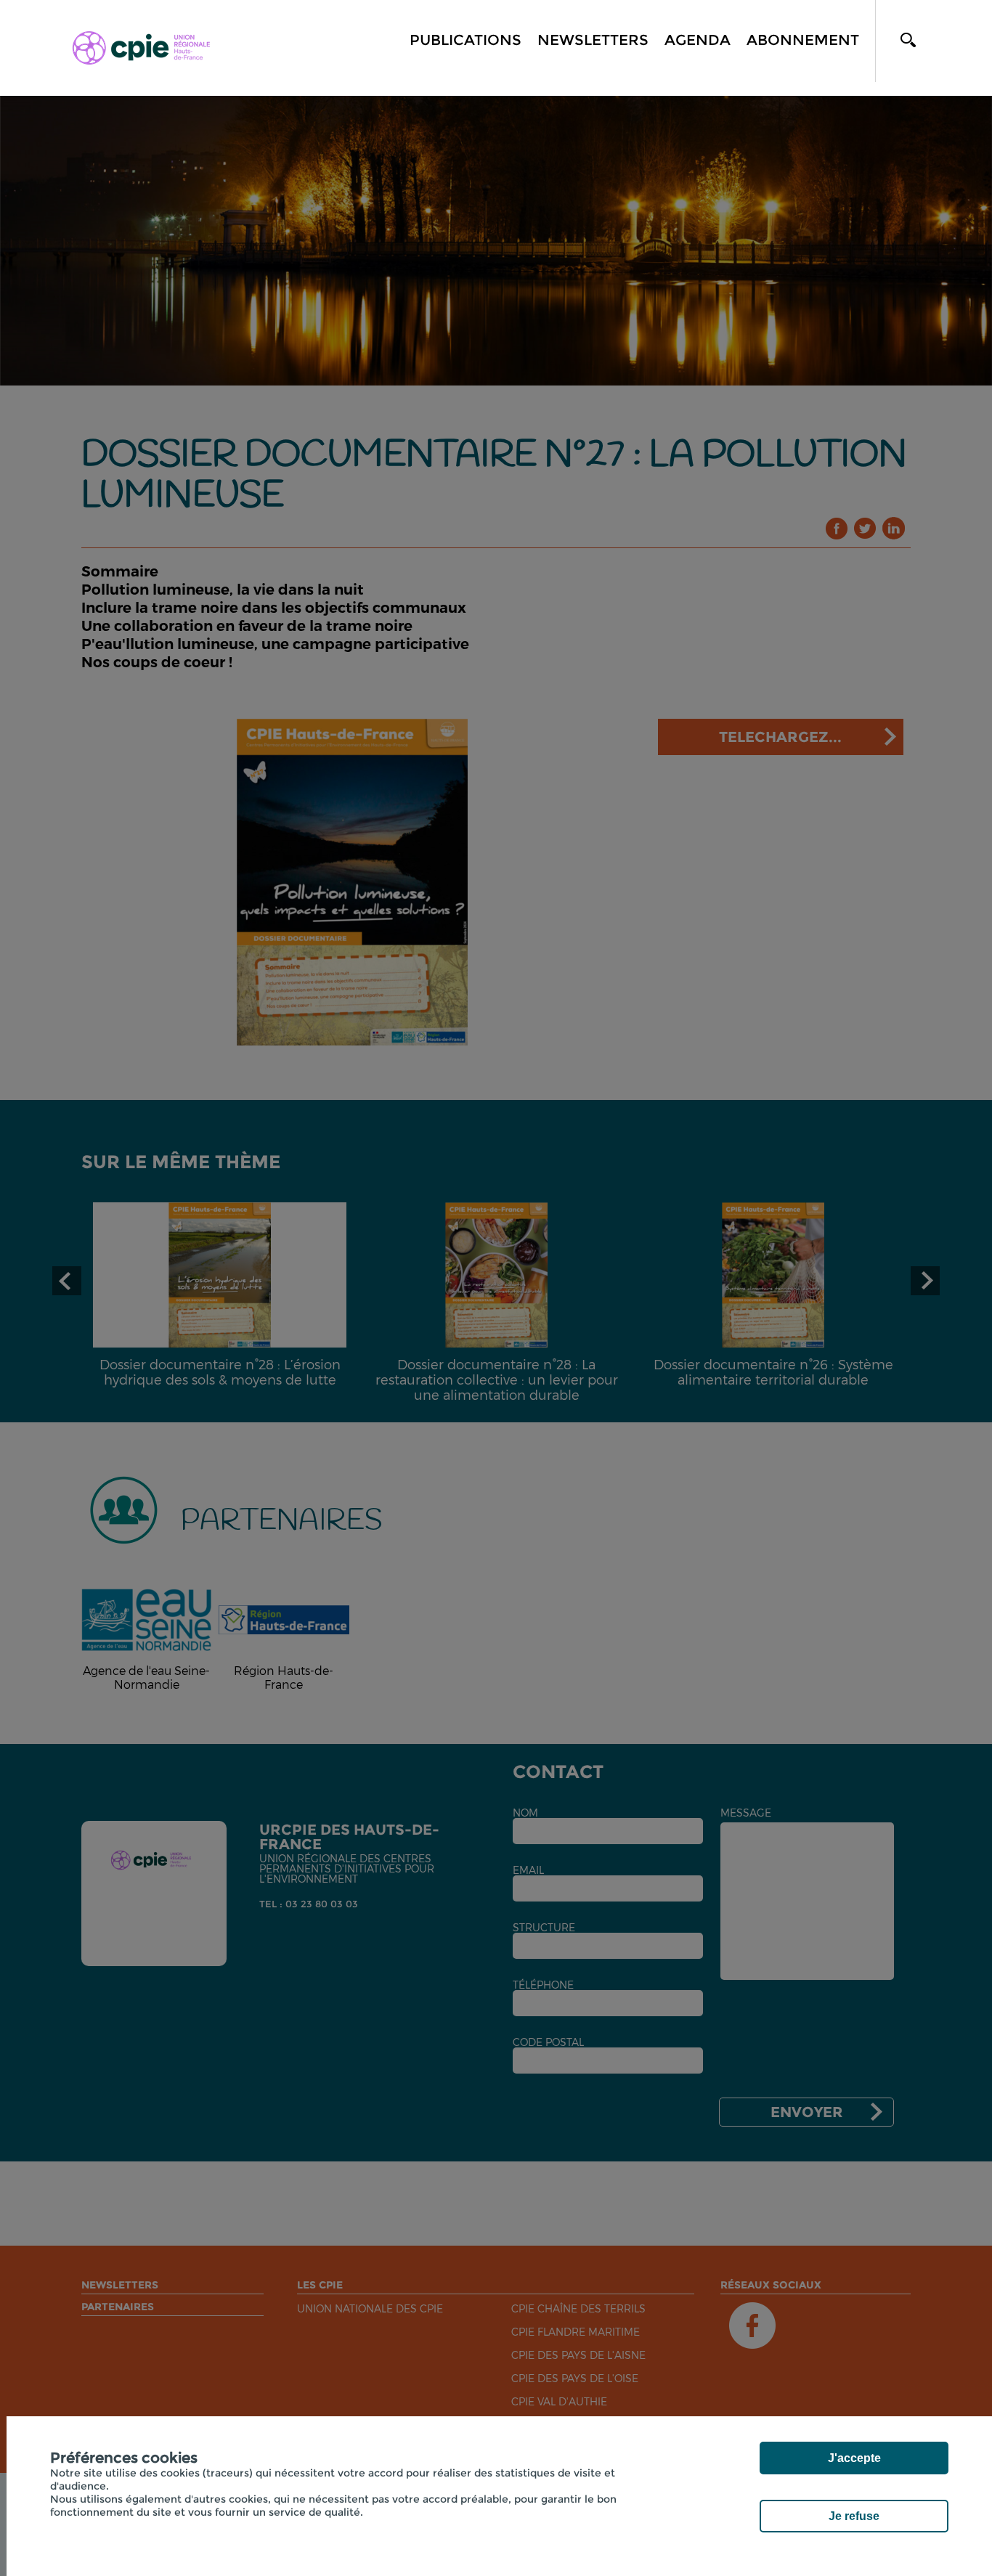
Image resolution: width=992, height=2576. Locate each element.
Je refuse (854, 2516)
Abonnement (803, 40)
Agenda (698, 40)
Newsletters (593, 40)
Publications (465, 40)
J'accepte (854, 2458)
